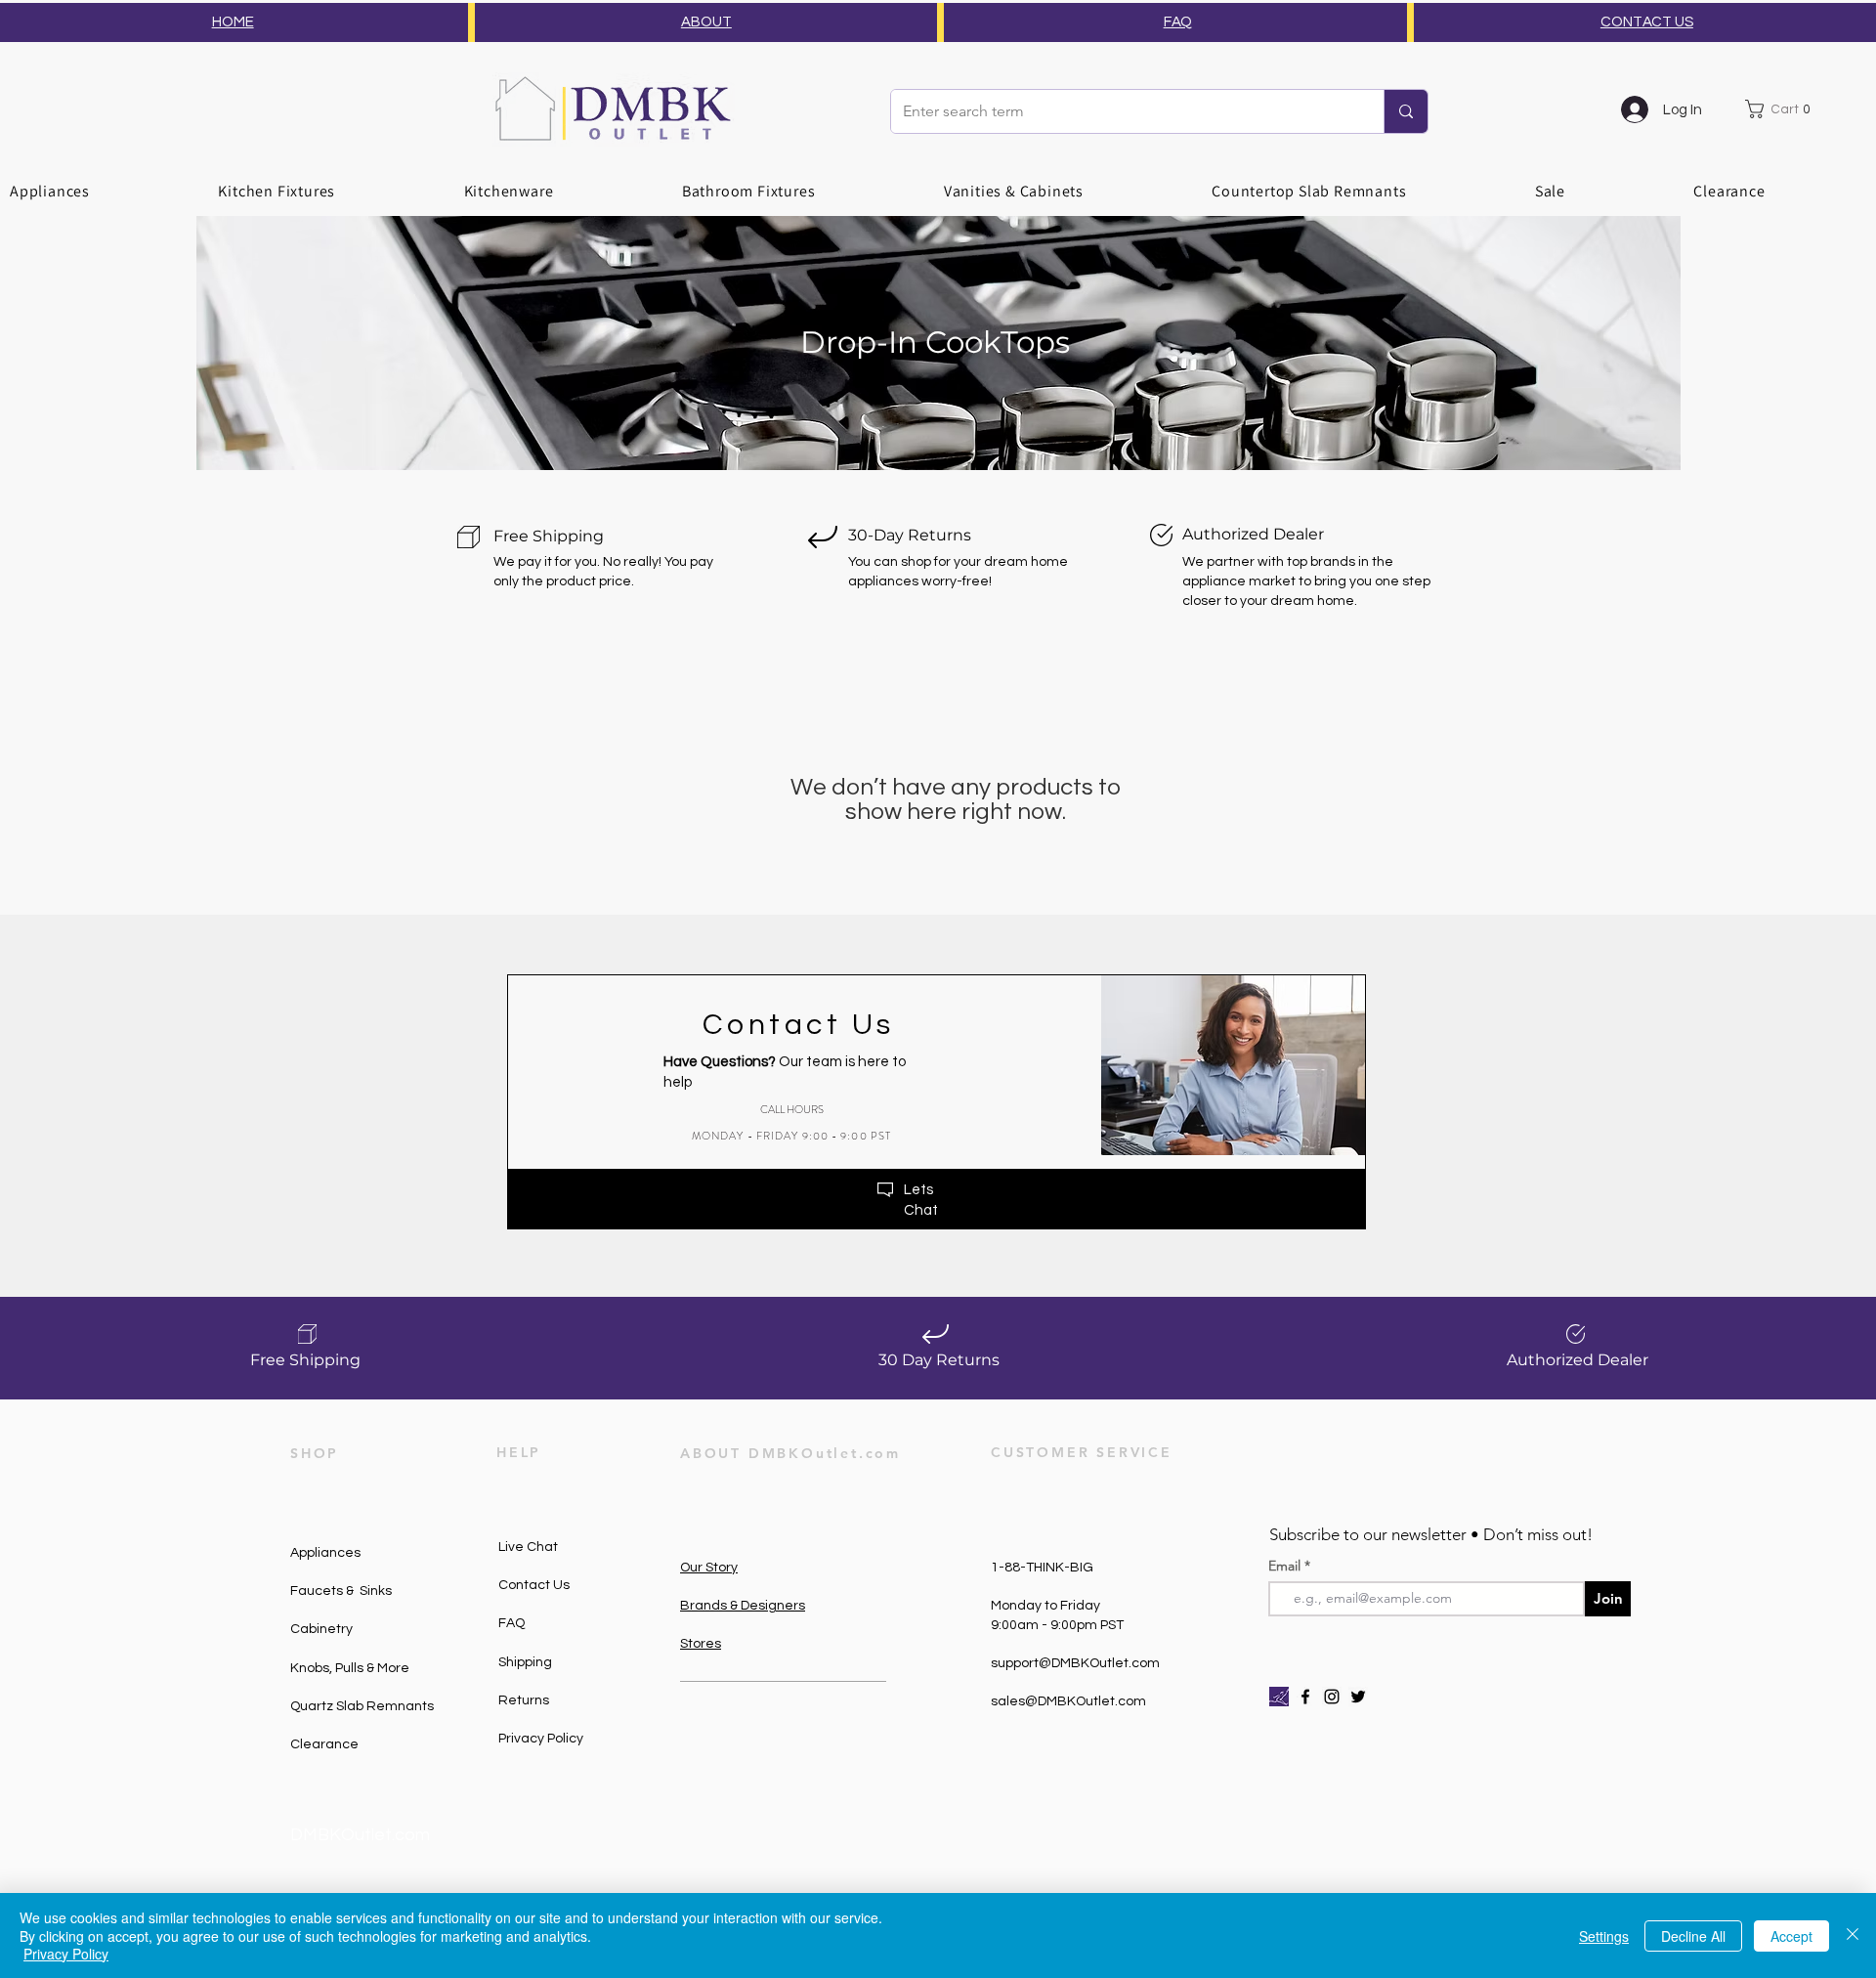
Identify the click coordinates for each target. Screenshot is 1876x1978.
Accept (1791, 1936)
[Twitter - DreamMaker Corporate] (1358, 1697)
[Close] (1853, 1935)
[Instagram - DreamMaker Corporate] (1332, 1697)
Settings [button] (1604, 1936)
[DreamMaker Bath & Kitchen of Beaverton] (1279, 1697)
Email (1286, 1566)
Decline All (1693, 1936)
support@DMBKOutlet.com (1075, 1663)
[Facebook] (1305, 1697)
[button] (1782, 109)
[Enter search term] (1406, 111)
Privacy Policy (66, 1954)
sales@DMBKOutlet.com (1068, 1701)
